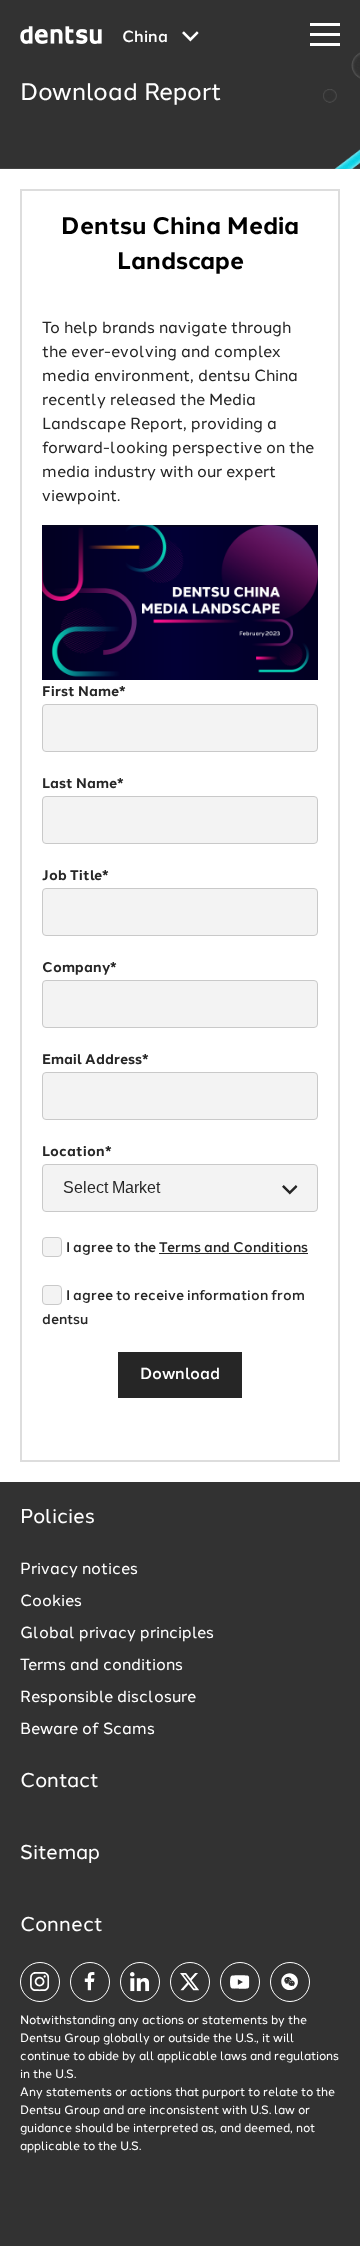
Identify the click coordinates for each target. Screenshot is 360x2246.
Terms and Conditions (233, 1248)
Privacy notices (79, 1570)
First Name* (84, 692)
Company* (79, 968)
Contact (59, 1782)
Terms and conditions (101, 1666)
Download (180, 1375)
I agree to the (187, 1248)
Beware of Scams (87, 1730)
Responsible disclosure (108, 1698)
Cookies (51, 1602)
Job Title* (75, 876)
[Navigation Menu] (325, 35)
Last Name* (83, 784)
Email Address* (95, 1060)
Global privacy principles (117, 1634)
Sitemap (60, 1854)
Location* (77, 1152)
